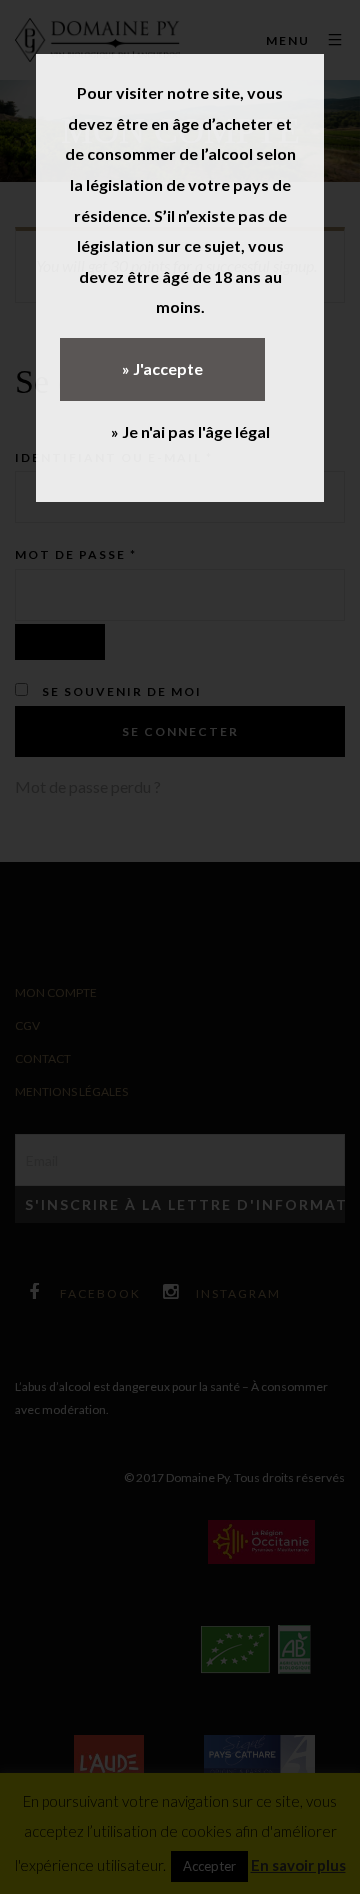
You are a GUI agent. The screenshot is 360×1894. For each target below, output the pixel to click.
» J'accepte (162, 368)
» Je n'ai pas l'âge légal (190, 431)
